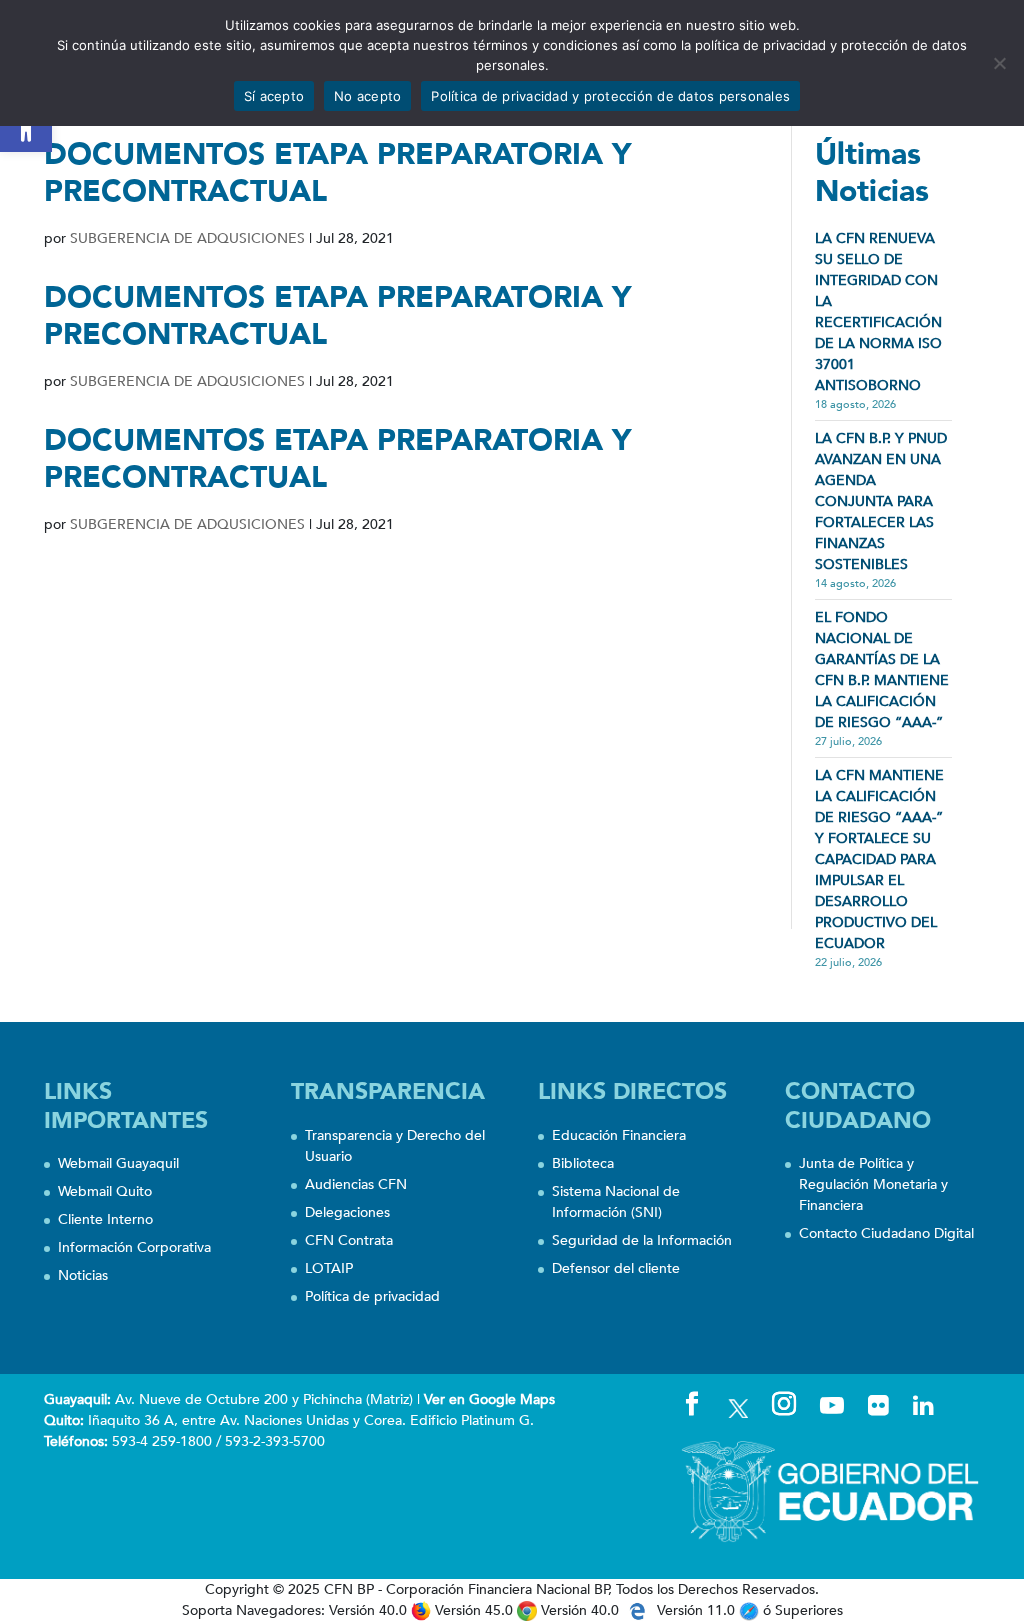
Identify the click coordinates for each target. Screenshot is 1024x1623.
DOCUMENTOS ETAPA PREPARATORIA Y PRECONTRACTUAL (337, 173)
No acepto (367, 96)
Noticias (83, 1275)
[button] (26, 126)
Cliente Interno (105, 1219)
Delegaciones (347, 1212)
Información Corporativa (134, 1247)
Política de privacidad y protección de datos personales (610, 96)
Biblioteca (583, 1163)
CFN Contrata (349, 1240)
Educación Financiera (619, 1135)
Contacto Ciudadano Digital (886, 1233)
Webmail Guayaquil (118, 1163)
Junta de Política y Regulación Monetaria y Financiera (873, 1184)
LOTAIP (329, 1268)
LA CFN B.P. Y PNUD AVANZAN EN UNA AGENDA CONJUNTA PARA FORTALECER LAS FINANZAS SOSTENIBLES (881, 501)
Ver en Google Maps (489, 1399)
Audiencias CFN (356, 1184)
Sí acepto (274, 96)
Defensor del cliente (616, 1268)
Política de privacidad (372, 1296)
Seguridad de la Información (642, 1240)
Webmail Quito (105, 1191)
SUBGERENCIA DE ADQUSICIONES (187, 238)
